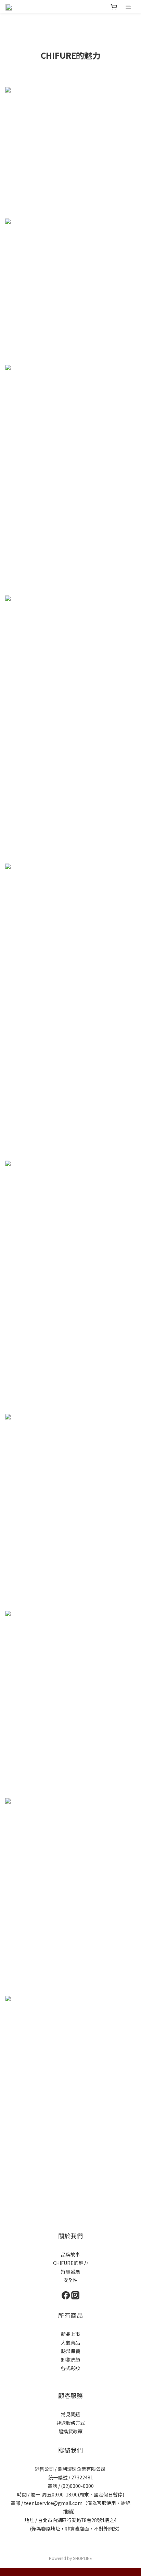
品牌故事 (70, 2254)
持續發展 (70, 2271)
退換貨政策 (70, 2431)
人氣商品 (70, 2342)
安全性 (70, 2280)
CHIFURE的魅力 (70, 2263)
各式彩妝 (70, 2368)
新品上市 (70, 2334)
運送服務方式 (70, 2423)
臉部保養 (70, 2351)
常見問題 (70, 2414)
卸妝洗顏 (70, 2360)
